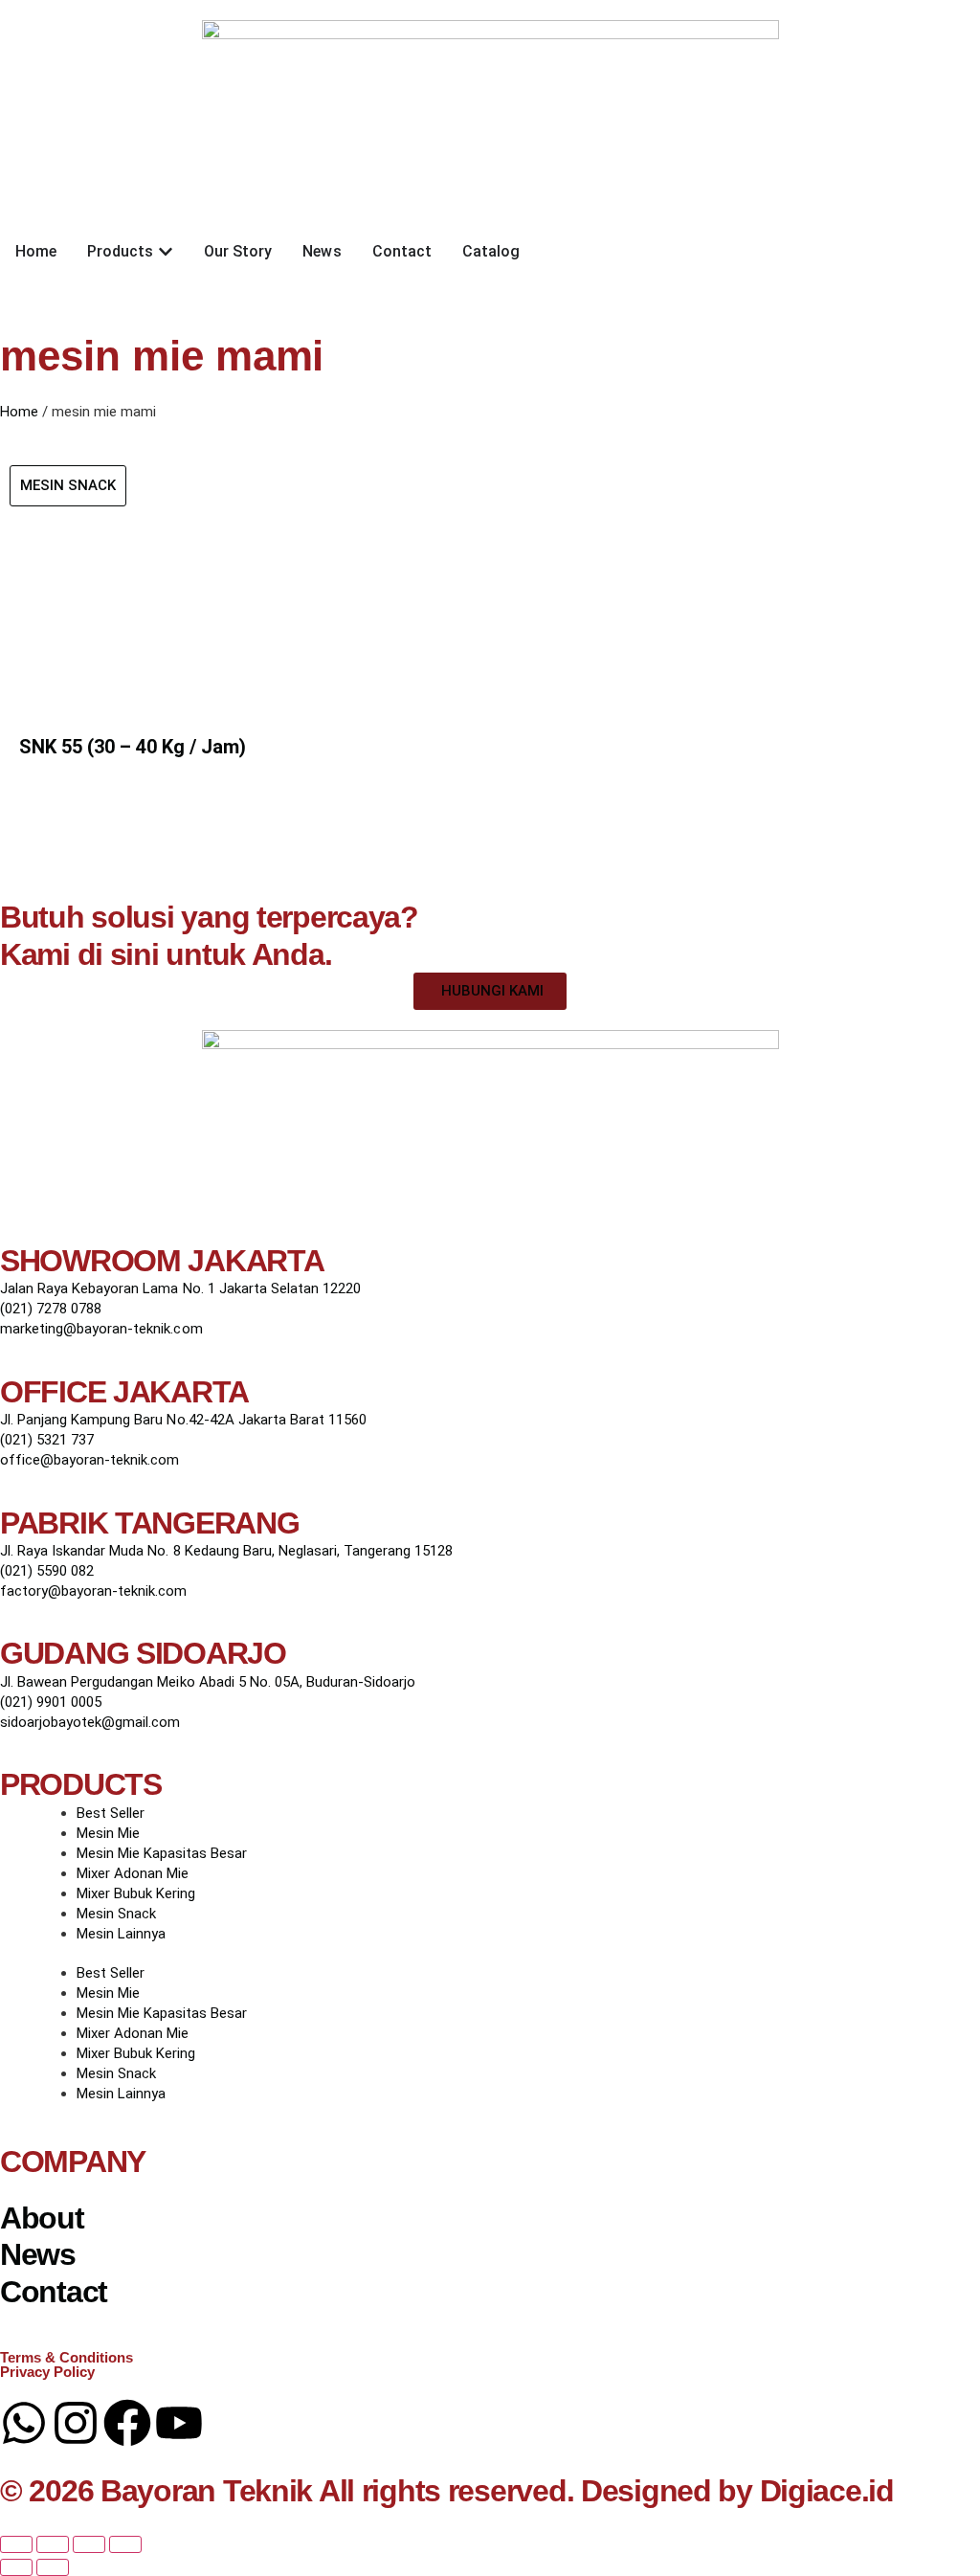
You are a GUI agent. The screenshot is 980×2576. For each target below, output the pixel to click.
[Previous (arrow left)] (16, 2567)
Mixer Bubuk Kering (136, 1893)
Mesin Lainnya (121, 1934)
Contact (54, 2292)
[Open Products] (166, 252)
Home (19, 412)
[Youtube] (179, 2423)
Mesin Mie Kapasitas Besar (162, 1853)
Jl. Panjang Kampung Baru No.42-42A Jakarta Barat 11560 (183, 1420)
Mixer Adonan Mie (133, 1873)
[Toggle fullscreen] (53, 2544)
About (42, 2218)
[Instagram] (76, 2423)
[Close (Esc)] (125, 2544)
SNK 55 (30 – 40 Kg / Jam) (133, 747)
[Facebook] (127, 2423)
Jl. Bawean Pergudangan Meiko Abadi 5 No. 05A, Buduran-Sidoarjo (208, 1682)
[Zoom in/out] (16, 2544)
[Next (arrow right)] (53, 2567)
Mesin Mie (108, 1833)
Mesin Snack (116, 1914)
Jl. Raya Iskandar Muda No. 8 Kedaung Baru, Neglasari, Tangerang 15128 (226, 1551)
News (38, 2254)
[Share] (89, 2544)
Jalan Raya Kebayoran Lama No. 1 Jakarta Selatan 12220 (180, 1288)
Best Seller (111, 1813)
